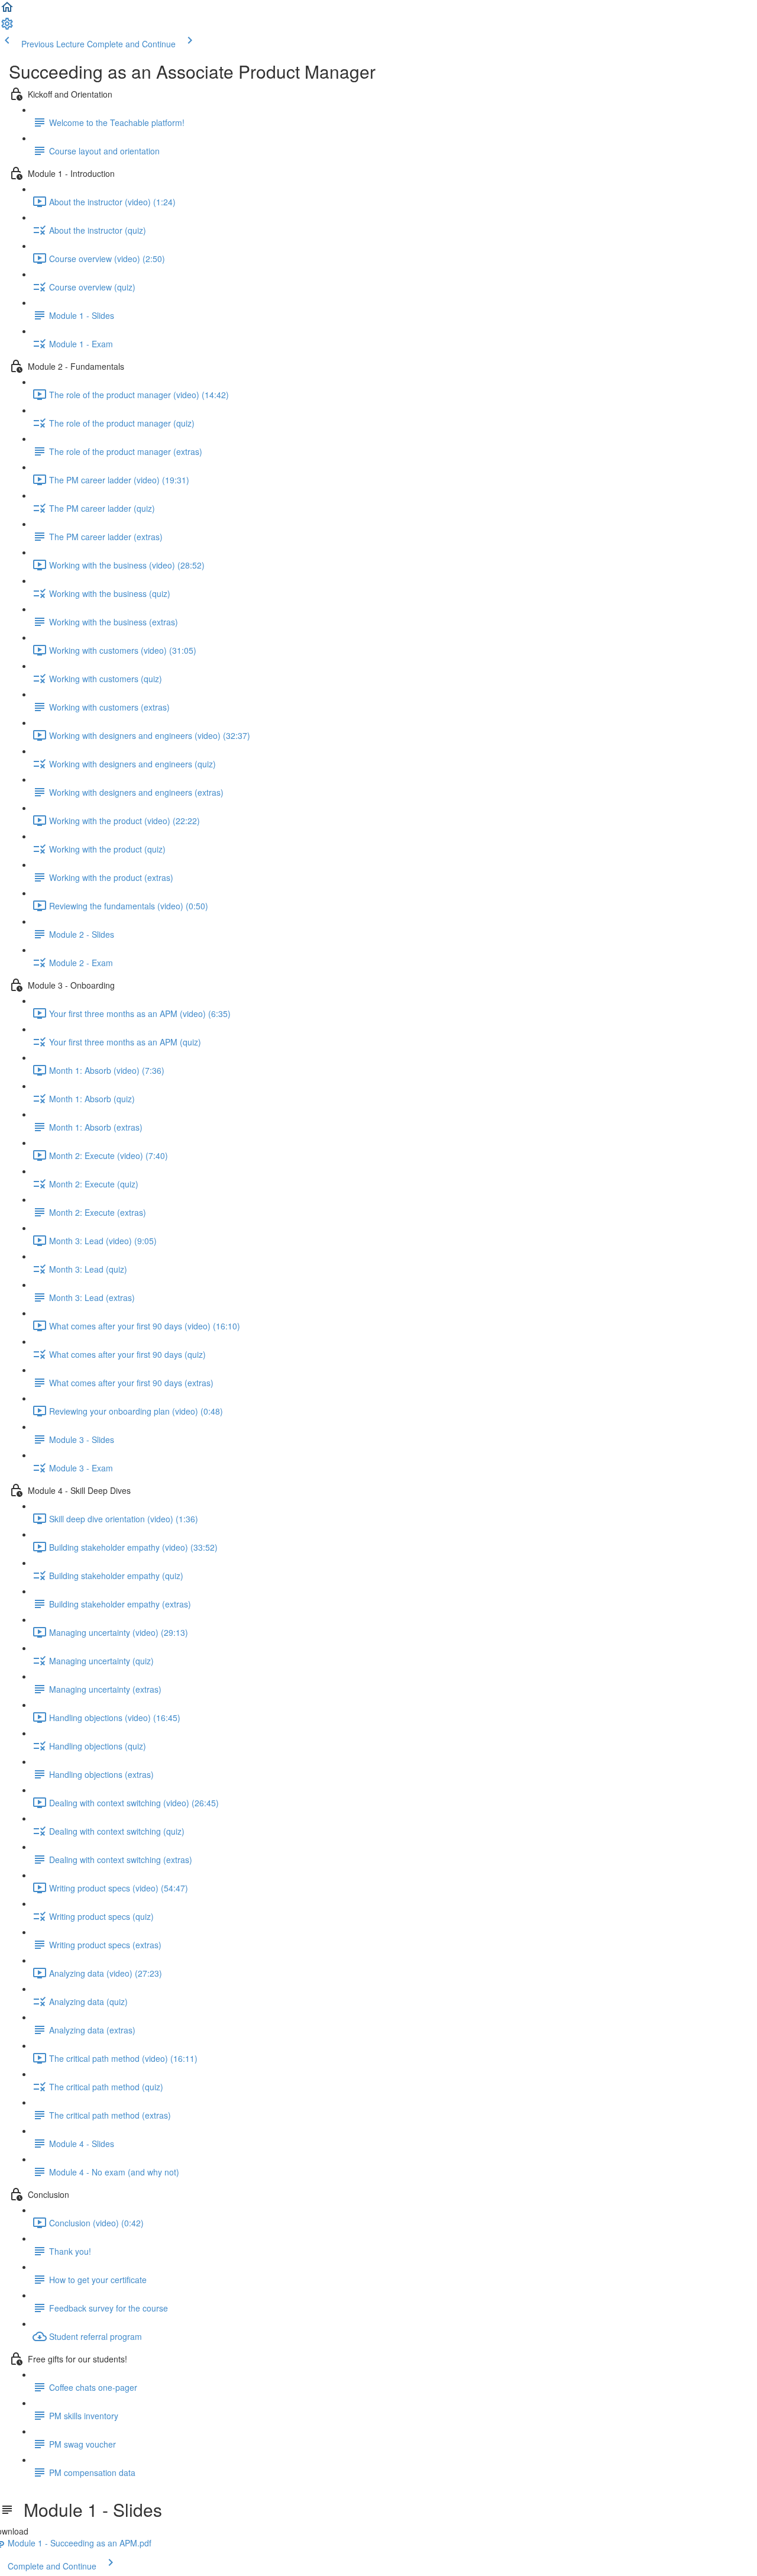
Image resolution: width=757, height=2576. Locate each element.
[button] (7, 11)
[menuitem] (7, 27)
